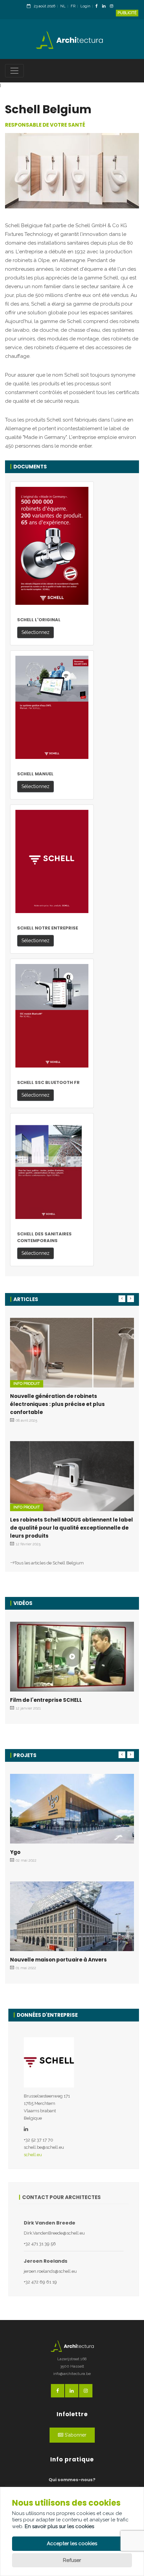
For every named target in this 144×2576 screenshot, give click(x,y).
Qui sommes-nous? (72, 2480)
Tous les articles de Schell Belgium (49, 1563)
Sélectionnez (35, 632)
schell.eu (33, 2155)
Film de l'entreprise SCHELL (46, 1700)
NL (63, 6)
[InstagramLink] (113, 7)
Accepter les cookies (72, 2543)
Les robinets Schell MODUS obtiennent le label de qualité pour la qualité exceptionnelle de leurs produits (71, 1528)
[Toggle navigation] (14, 71)
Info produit (27, 1384)
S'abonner (75, 2435)
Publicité (127, 13)
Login (85, 6)
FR (73, 6)
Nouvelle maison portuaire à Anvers (58, 1960)
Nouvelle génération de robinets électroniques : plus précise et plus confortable (57, 1404)
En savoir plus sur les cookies (59, 2526)
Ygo (15, 1852)
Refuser (72, 2560)
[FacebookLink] (98, 7)
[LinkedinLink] (105, 7)
